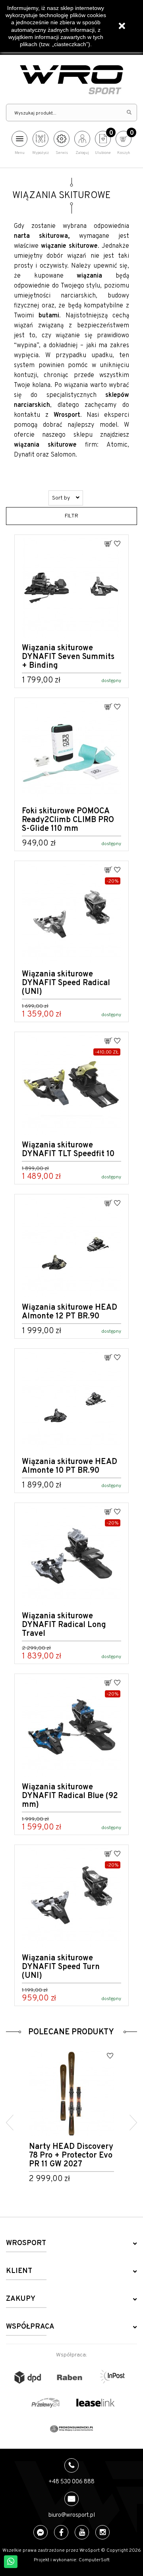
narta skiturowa (41, 236)
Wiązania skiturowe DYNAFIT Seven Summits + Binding (68, 657)
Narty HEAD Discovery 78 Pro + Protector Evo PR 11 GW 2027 (71, 2156)
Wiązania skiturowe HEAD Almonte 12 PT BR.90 (70, 1312)
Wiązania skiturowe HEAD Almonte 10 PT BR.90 (70, 1466)
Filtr (71, 516)
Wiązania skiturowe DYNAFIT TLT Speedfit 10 (68, 1150)
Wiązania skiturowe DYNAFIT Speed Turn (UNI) (61, 1967)
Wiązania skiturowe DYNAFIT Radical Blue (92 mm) (70, 1796)
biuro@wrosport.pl (72, 2515)
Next (133, 2123)
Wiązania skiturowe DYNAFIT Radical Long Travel (64, 1625)
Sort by (62, 498)
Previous (10, 2123)
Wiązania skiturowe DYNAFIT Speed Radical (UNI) (66, 983)
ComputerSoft (94, 2560)
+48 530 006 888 (71, 2482)
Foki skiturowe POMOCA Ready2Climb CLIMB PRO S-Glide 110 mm (68, 820)
